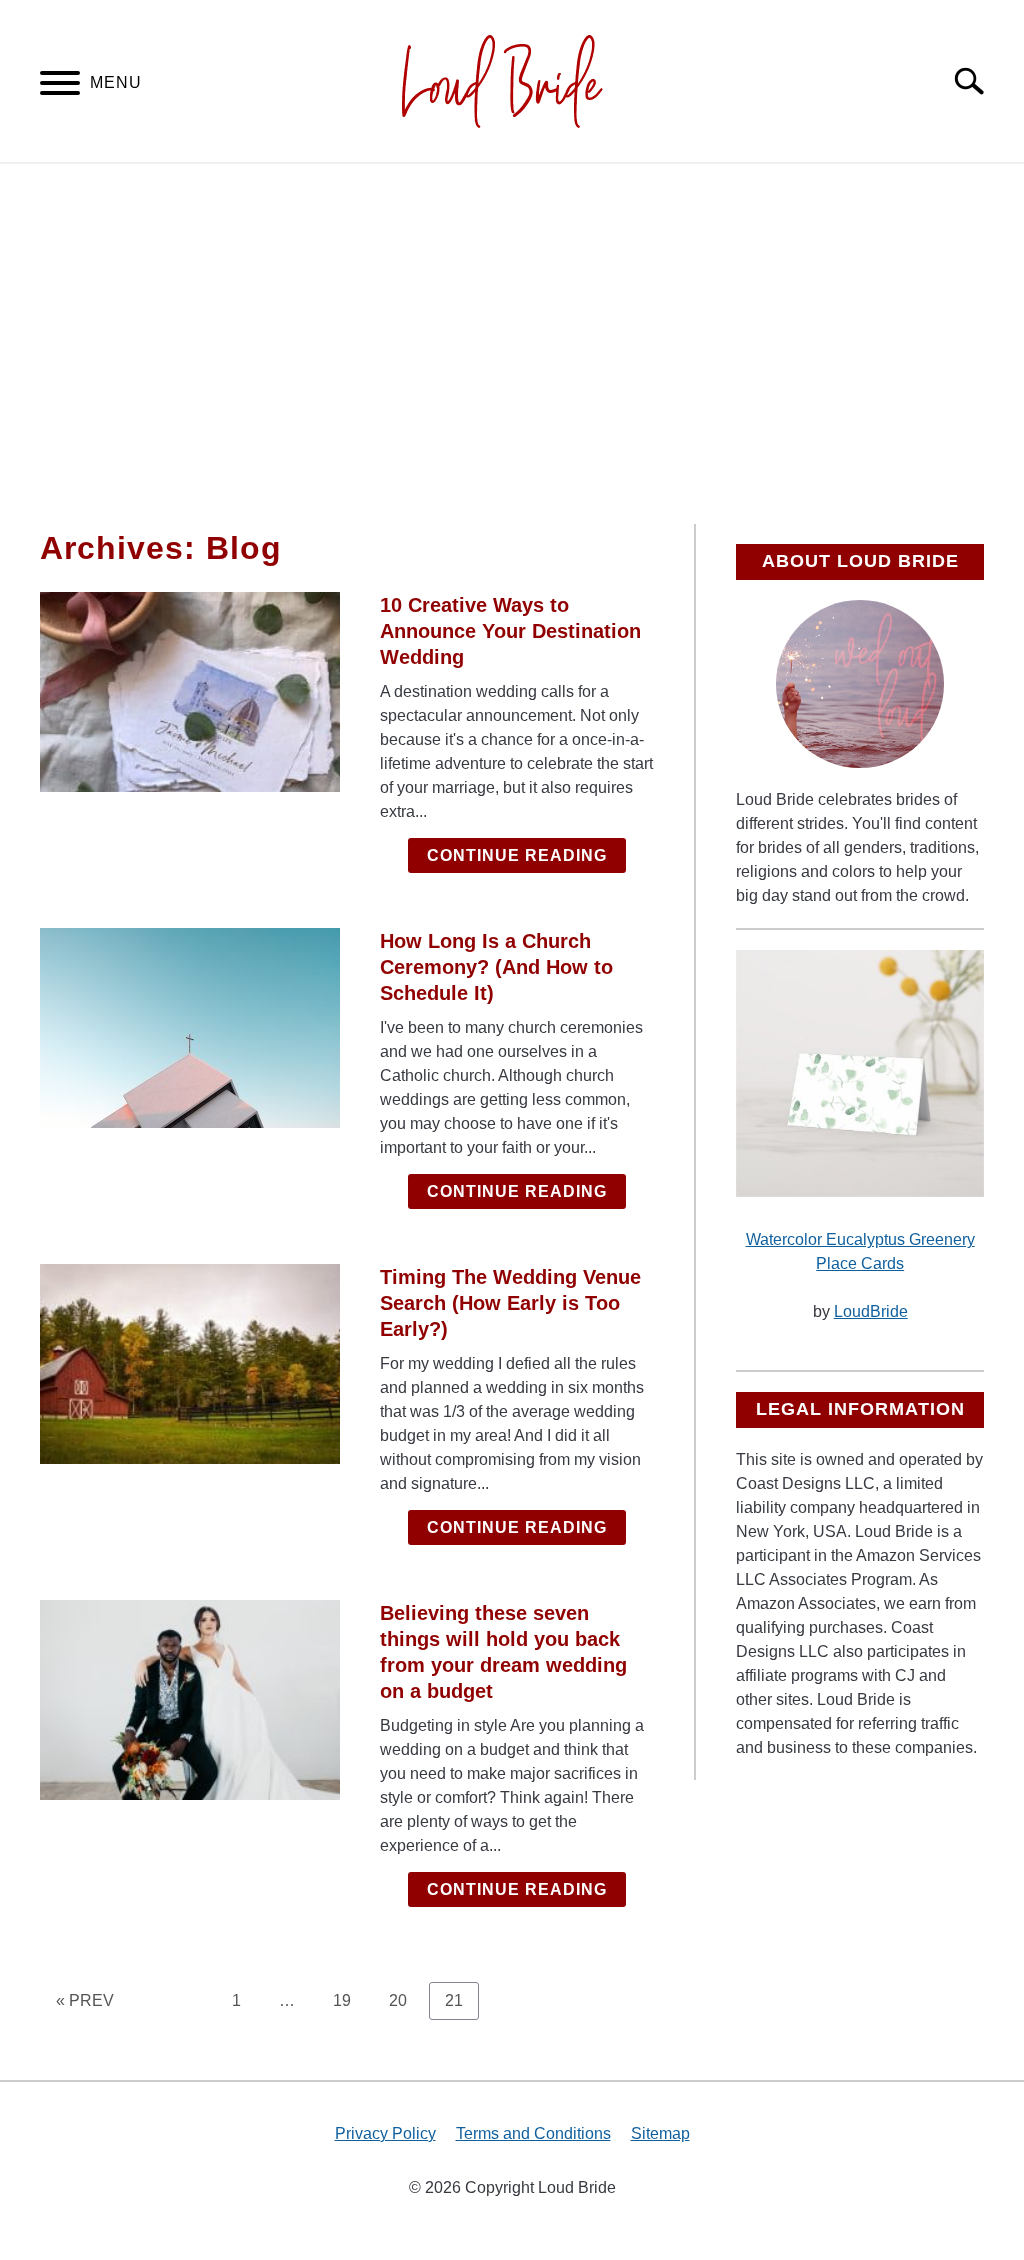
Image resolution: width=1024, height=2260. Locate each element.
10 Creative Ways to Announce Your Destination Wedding (510, 631)
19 (349, 2000)
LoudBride (871, 1311)
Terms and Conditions (533, 2133)
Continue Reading (517, 855)
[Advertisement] (512, 344)
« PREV (85, 2000)
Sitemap (660, 2133)
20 (405, 2000)
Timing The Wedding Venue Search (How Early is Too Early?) (510, 1303)
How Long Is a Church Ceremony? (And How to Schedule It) (496, 967)
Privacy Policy (385, 2133)
